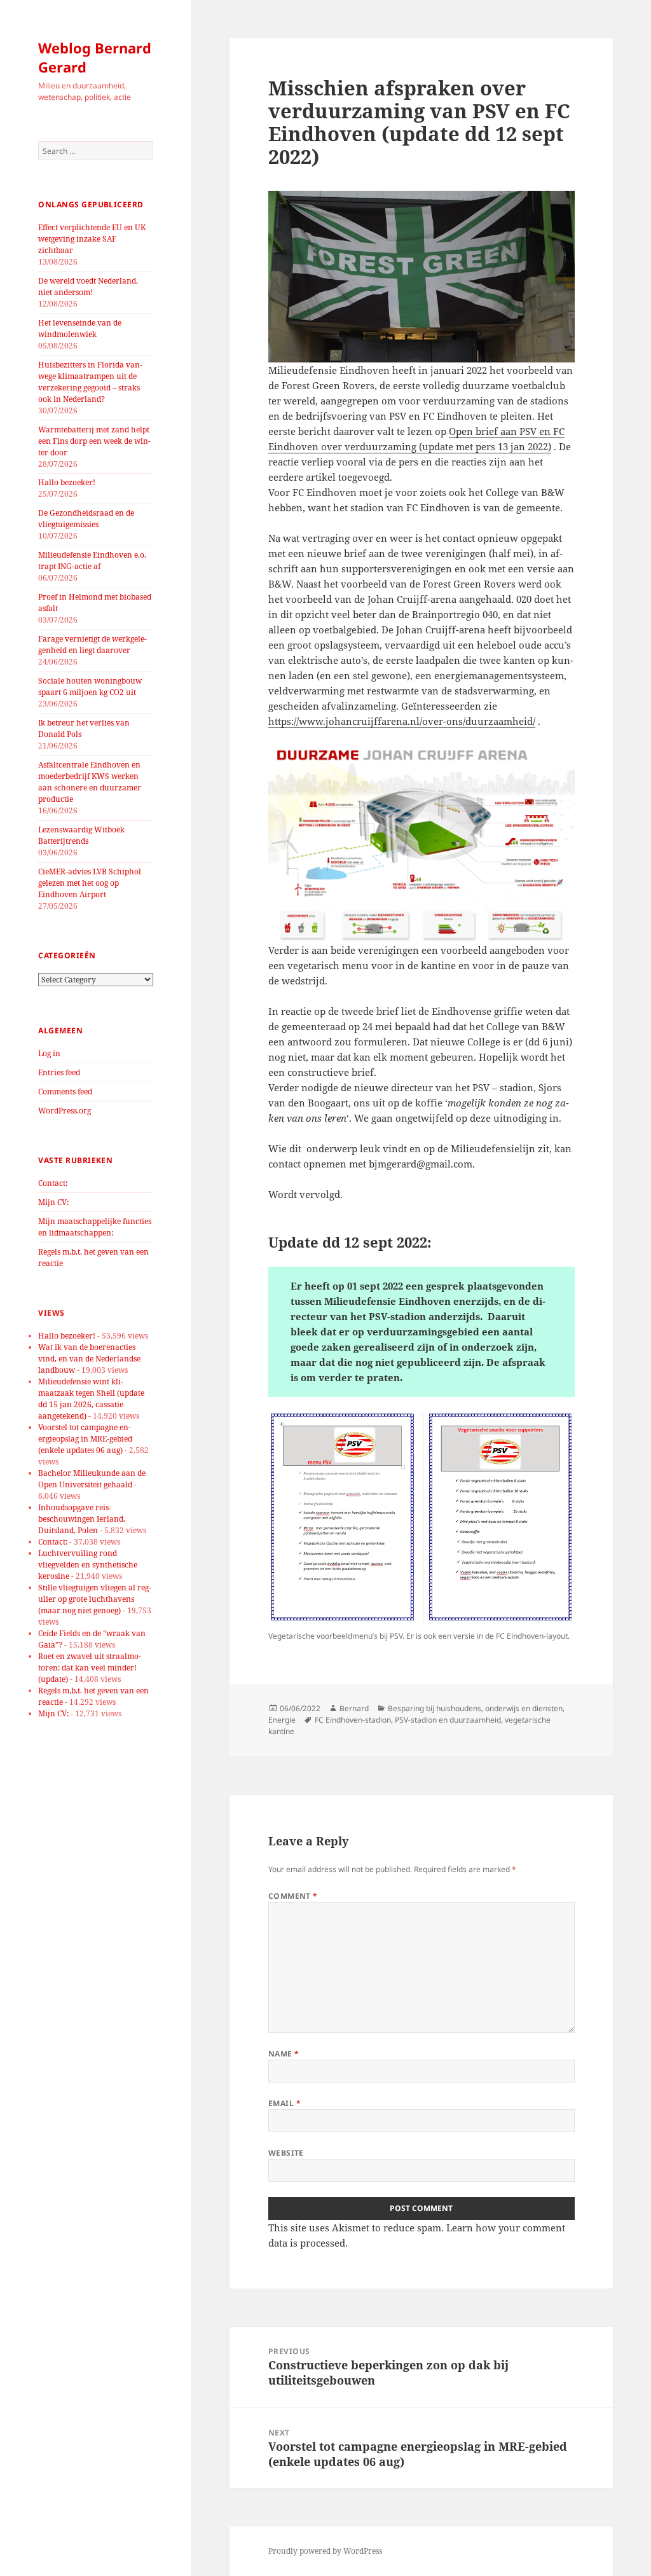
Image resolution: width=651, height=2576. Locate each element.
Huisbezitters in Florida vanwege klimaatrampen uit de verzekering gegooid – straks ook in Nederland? (90, 382)
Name (284, 2054)
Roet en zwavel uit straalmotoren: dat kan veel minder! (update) (90, 1668)
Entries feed (59, 1072)
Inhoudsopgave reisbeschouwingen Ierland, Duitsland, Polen (82, 1519)
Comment (293, 1896)
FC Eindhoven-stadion (353, 1720)
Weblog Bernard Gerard (95, 57)
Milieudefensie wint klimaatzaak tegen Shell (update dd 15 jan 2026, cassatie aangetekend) (91, 1399)
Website (286, 2153)
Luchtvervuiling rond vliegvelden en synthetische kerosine (88, 1565)
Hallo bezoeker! (67, 482)
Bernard (354, 1708)
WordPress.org (65, 1111)
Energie (282, 1720)
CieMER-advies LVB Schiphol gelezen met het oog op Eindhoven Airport (90, 883)
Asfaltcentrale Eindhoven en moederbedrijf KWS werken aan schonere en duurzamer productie (90, 782)
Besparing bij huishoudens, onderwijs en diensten (475, 1708)
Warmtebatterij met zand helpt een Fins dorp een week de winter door (94, 441)
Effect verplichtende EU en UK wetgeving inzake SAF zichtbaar (92, 239)
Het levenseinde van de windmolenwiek (80, 328)
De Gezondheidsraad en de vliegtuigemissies (86, 519)
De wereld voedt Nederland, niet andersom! (88, 286)
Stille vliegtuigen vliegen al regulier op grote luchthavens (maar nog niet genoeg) (95, 1599)
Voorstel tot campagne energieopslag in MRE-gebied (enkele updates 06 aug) (85, 1439)
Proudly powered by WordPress (325, 2551)
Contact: (53, 1183)
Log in (49, 1053)
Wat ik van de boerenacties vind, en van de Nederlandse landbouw (89, 1359)
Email (284, 2103)
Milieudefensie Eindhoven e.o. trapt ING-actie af (92, 561)
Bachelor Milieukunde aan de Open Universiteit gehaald (92, 1479)
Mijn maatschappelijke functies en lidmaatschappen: (95, 1227)
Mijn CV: (53, 1202)
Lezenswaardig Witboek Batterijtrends (81, 835)
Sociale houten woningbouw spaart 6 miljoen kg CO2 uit (90, 686)
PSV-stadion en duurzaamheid (448, 1720)
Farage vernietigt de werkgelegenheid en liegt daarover (93, 644)
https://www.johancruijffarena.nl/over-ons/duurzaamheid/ (402, 721)
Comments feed (65, 1092)
